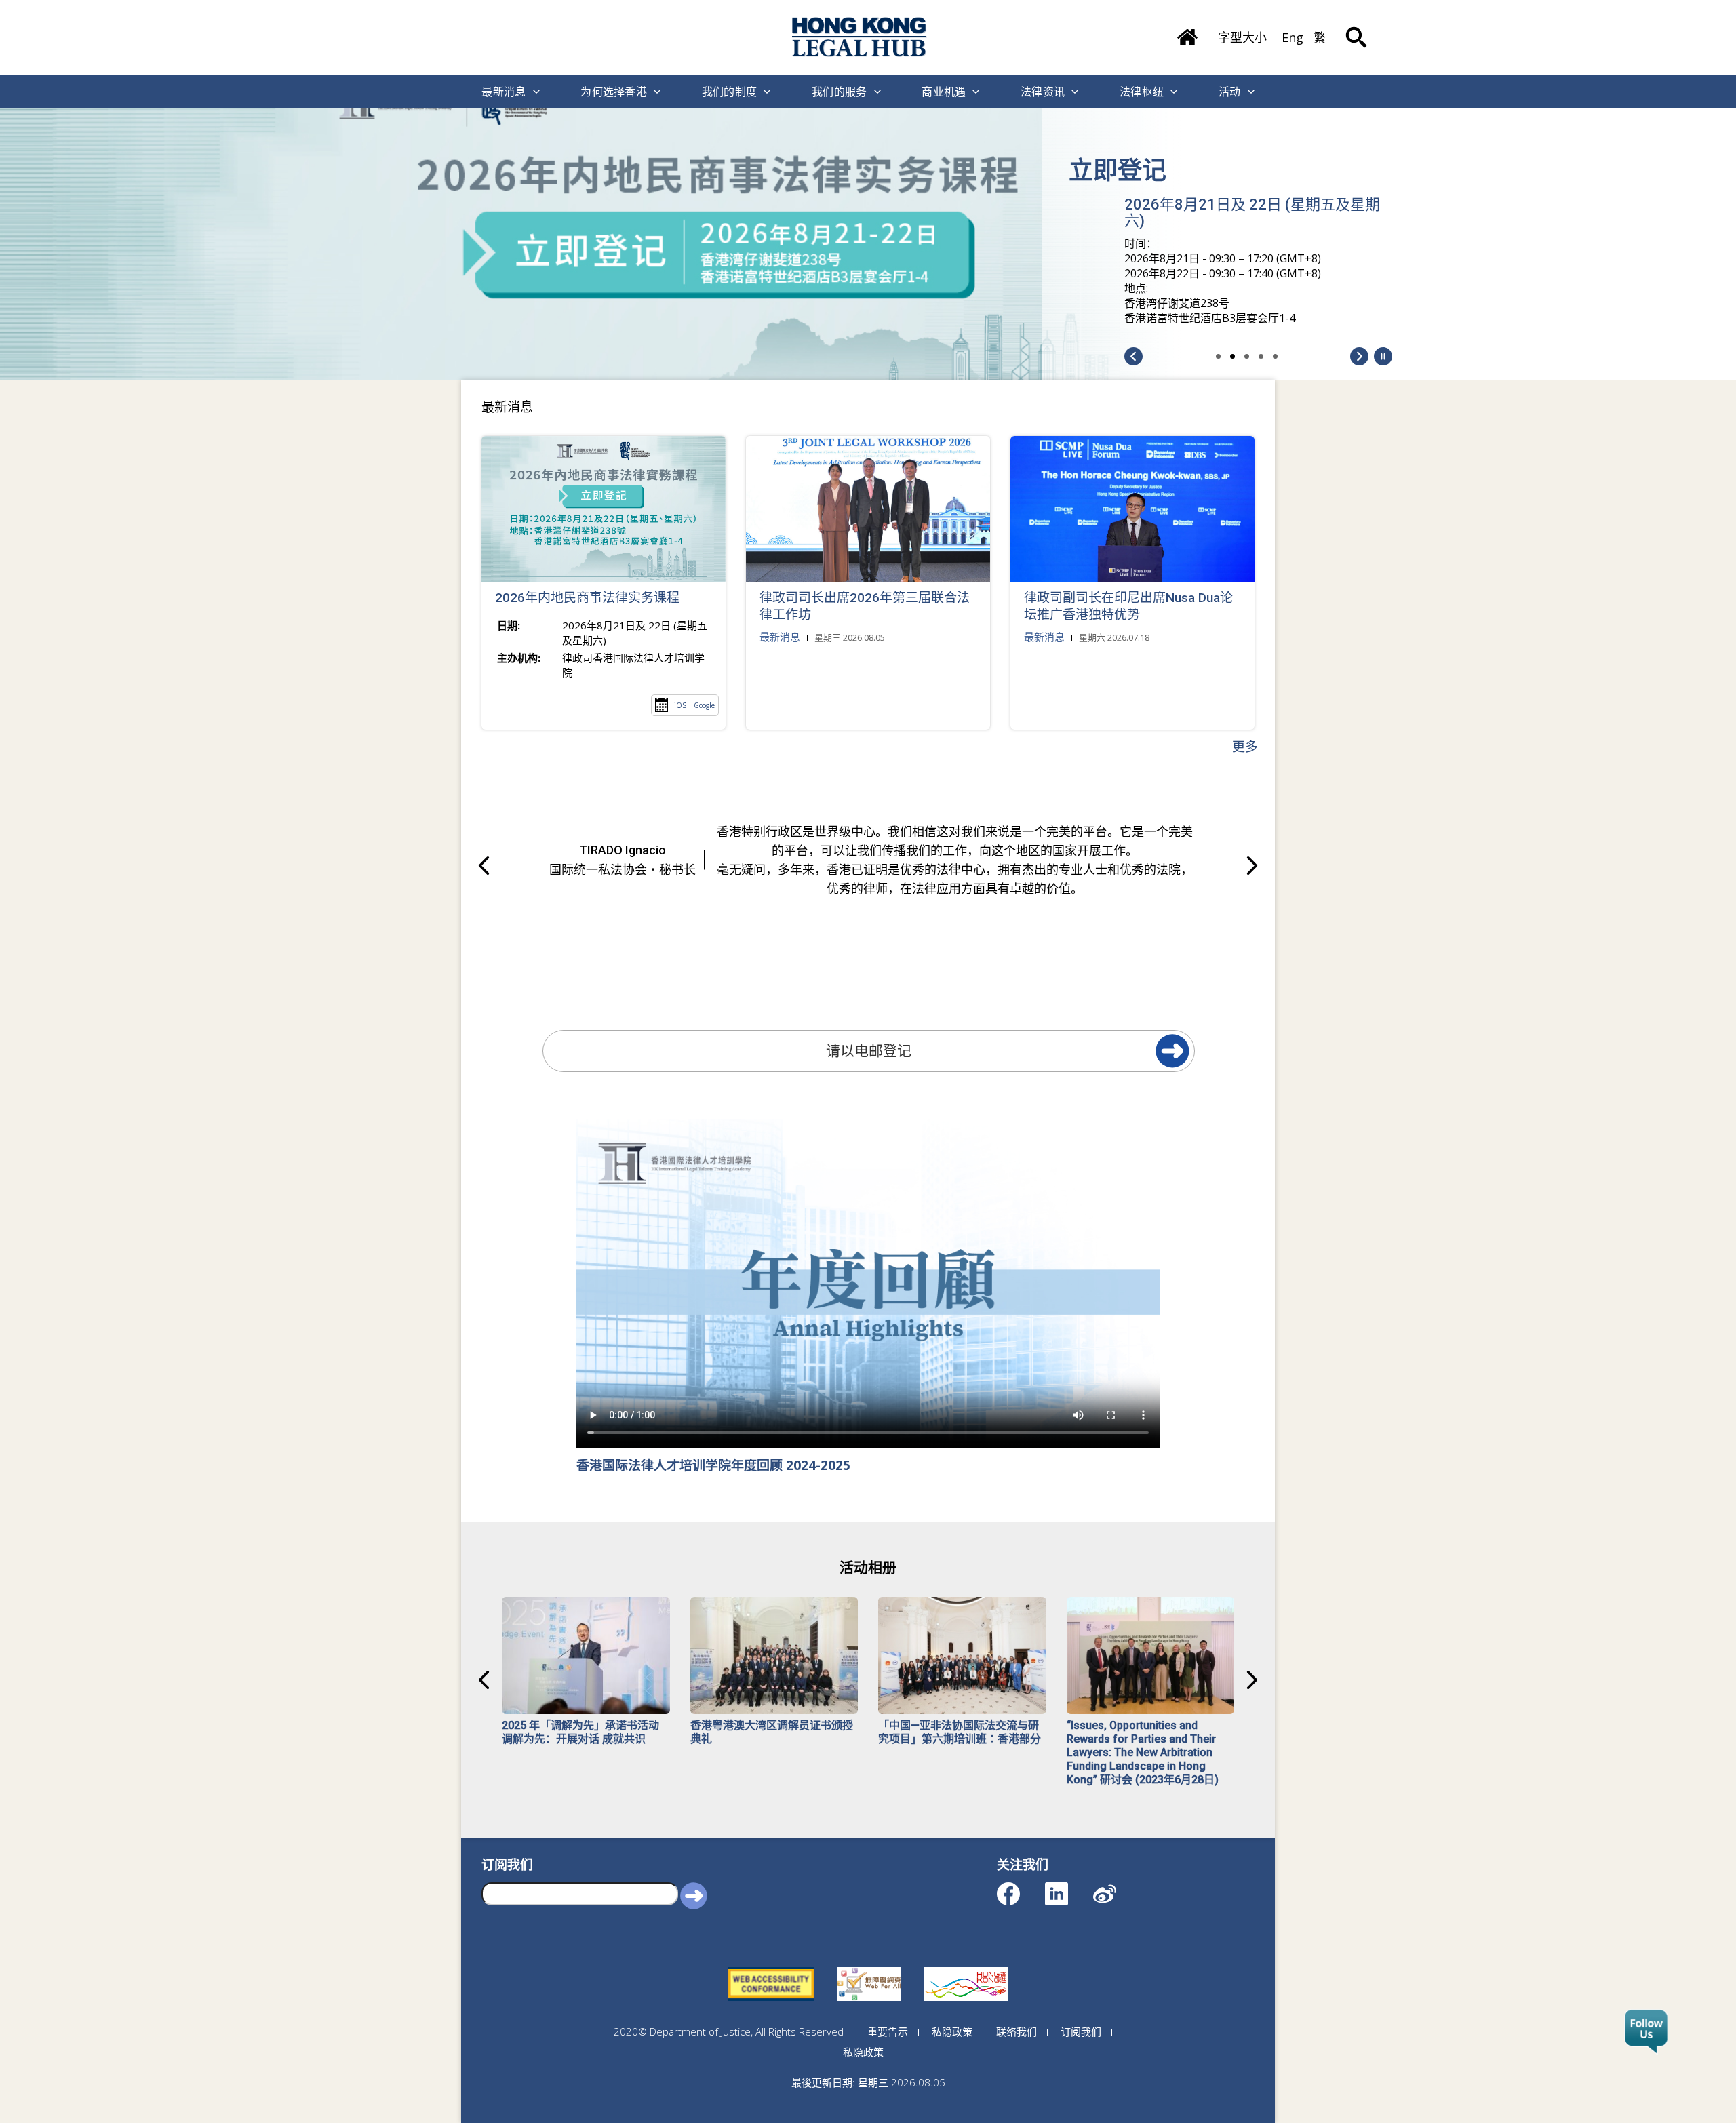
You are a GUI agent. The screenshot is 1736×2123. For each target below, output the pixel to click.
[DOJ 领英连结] (1068, 1887)
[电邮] (1172, 1051)
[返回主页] (1187, 33)
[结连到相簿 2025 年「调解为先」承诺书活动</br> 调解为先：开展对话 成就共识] (586, 1655)
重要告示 (888, 2031)
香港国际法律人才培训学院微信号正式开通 (1251, 182)
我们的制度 (730, 92)
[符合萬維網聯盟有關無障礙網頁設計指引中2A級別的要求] (771, 1967)
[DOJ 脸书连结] (1020, 1887)
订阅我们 (1081, 2031)
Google (704, 705)
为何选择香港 (614, 92)
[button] (1383, 356)
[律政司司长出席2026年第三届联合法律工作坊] (868, 509)
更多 (1245, 747)
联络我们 (1017, 2031)
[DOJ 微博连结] (1117, 1887)
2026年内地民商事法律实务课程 (587, 598)
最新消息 (504, 92)
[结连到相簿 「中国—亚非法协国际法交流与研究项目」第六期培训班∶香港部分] (962, 1655)
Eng (1293, 37)
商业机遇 (944, 92)
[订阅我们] (1646, 2032)
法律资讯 (1043, 92)
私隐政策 (952, 2031)
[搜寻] (1356, 27)
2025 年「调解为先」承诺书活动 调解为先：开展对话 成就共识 (580, 1732)
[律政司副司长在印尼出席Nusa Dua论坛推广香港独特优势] (1132, 509)
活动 (1230, 92)
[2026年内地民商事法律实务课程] (604, 509)
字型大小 (1242, 37)
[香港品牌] (966, 1967)
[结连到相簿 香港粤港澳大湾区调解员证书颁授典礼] (774, 1655)
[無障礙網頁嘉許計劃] (869, 1967)
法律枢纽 (1142, 92)
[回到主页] (860, 37)
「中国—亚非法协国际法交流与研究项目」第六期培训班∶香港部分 (960, 1732)
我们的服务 (840, 92)
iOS (680, 705)
